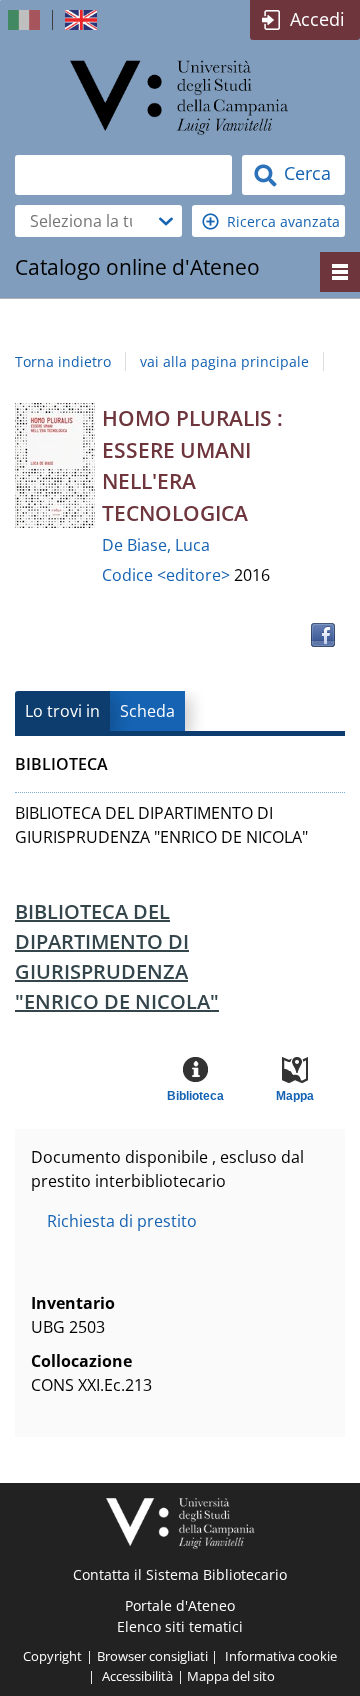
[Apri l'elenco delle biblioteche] (166, 221)
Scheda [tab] (147, 711)
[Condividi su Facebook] (323, 635)
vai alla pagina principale (224, 361)
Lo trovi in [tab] (62, 711)
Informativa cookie (281, 1656)
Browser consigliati (152, 1656)
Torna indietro (63, 361)
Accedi (317, 19)
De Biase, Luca (156, 545)
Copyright (52, 1656)
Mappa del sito (231, 1676)
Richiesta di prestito (122, 1221)
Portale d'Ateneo (180, 1605)
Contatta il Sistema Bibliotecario (180, 1574)
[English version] (83, 20)
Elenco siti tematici (180, 1626)
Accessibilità (137, 1676)
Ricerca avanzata (283, 221)
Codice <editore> (168, 575)
